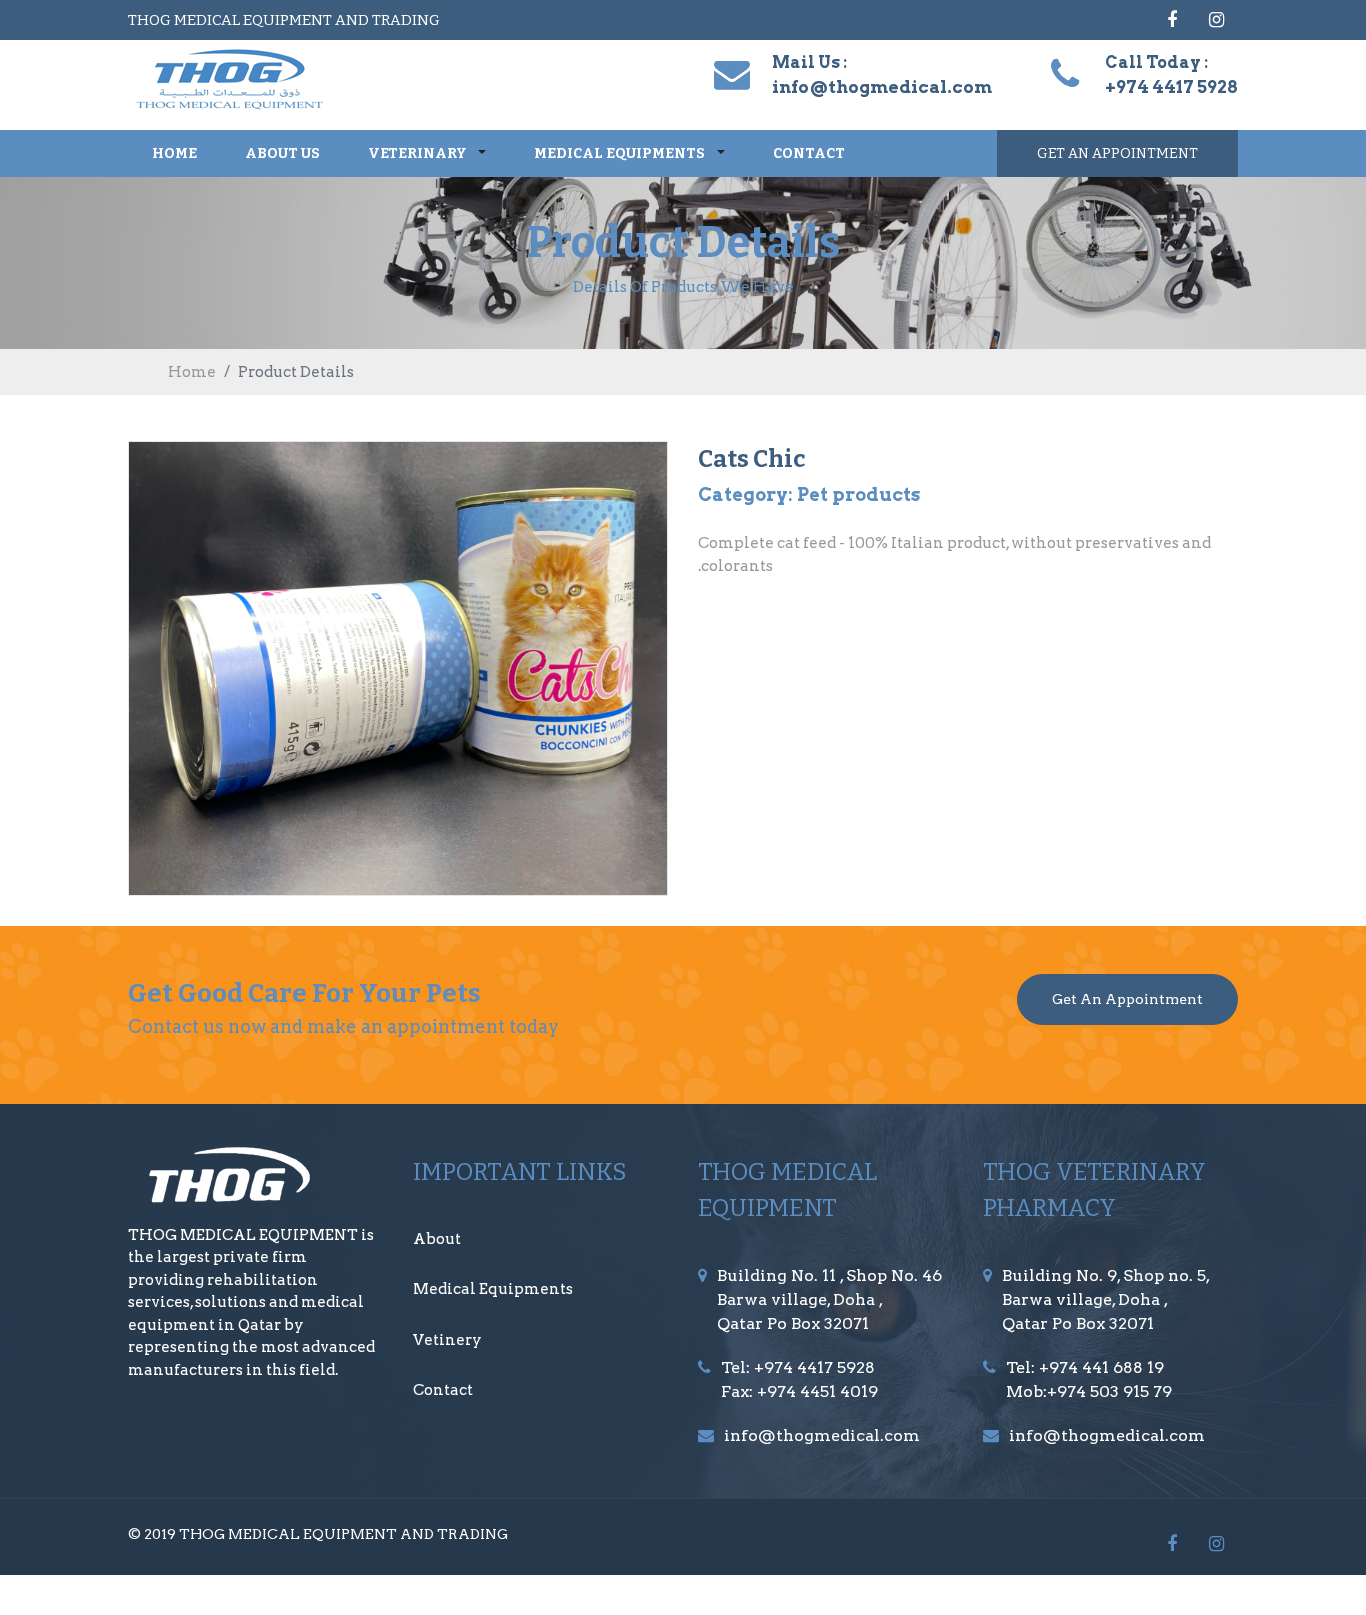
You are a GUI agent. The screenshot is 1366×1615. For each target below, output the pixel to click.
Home (192, 372)
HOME (174, 153)
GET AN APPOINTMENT (1117, 153)
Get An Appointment (1127, 999)
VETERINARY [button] (419, 153)
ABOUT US (282, 153)
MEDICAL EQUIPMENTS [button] (621, 153)
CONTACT (809, 153)
